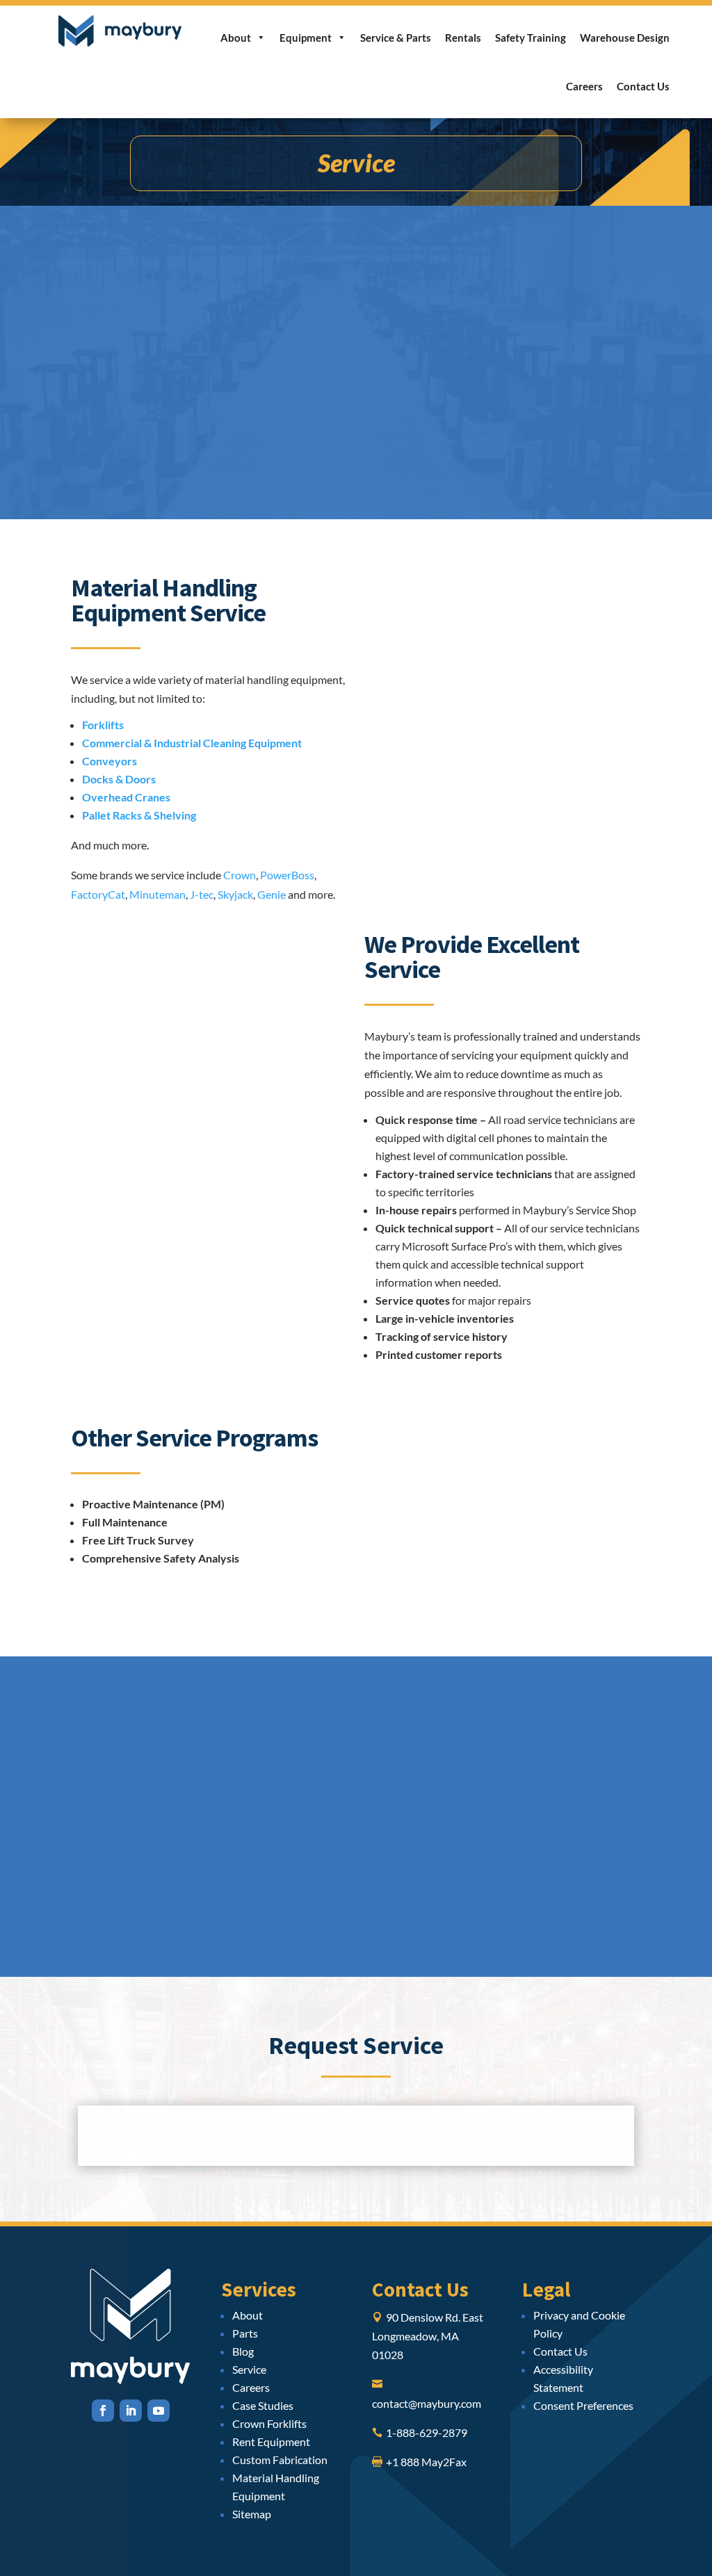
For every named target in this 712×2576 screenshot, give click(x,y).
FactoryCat (98, 894)
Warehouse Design (625, 38)
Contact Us (643, 86)
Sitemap (252, 2514)
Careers (584, 86)
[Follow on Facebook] (103, 2411)
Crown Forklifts (269, 2423)
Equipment (306, 38)
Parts (245, 2333)
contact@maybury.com (427, 2403)
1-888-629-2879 (427, 2432)
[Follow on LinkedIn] (131, 2411)
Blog (243, 2351)
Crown (240, 875)
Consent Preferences (583, 2405)
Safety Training (531, 38)
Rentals (463, 38)
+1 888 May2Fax (426, 2462)
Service (249, 2369)
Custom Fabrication (280, 2460)
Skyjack (235, 894)
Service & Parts (396, 38)
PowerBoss (287, 875)
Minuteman (157, 894)
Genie (272, 894)
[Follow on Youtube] (159, 2411)
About (236, 38)
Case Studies (263, 2405)
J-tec (202, 894)
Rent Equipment (271, 2442)
